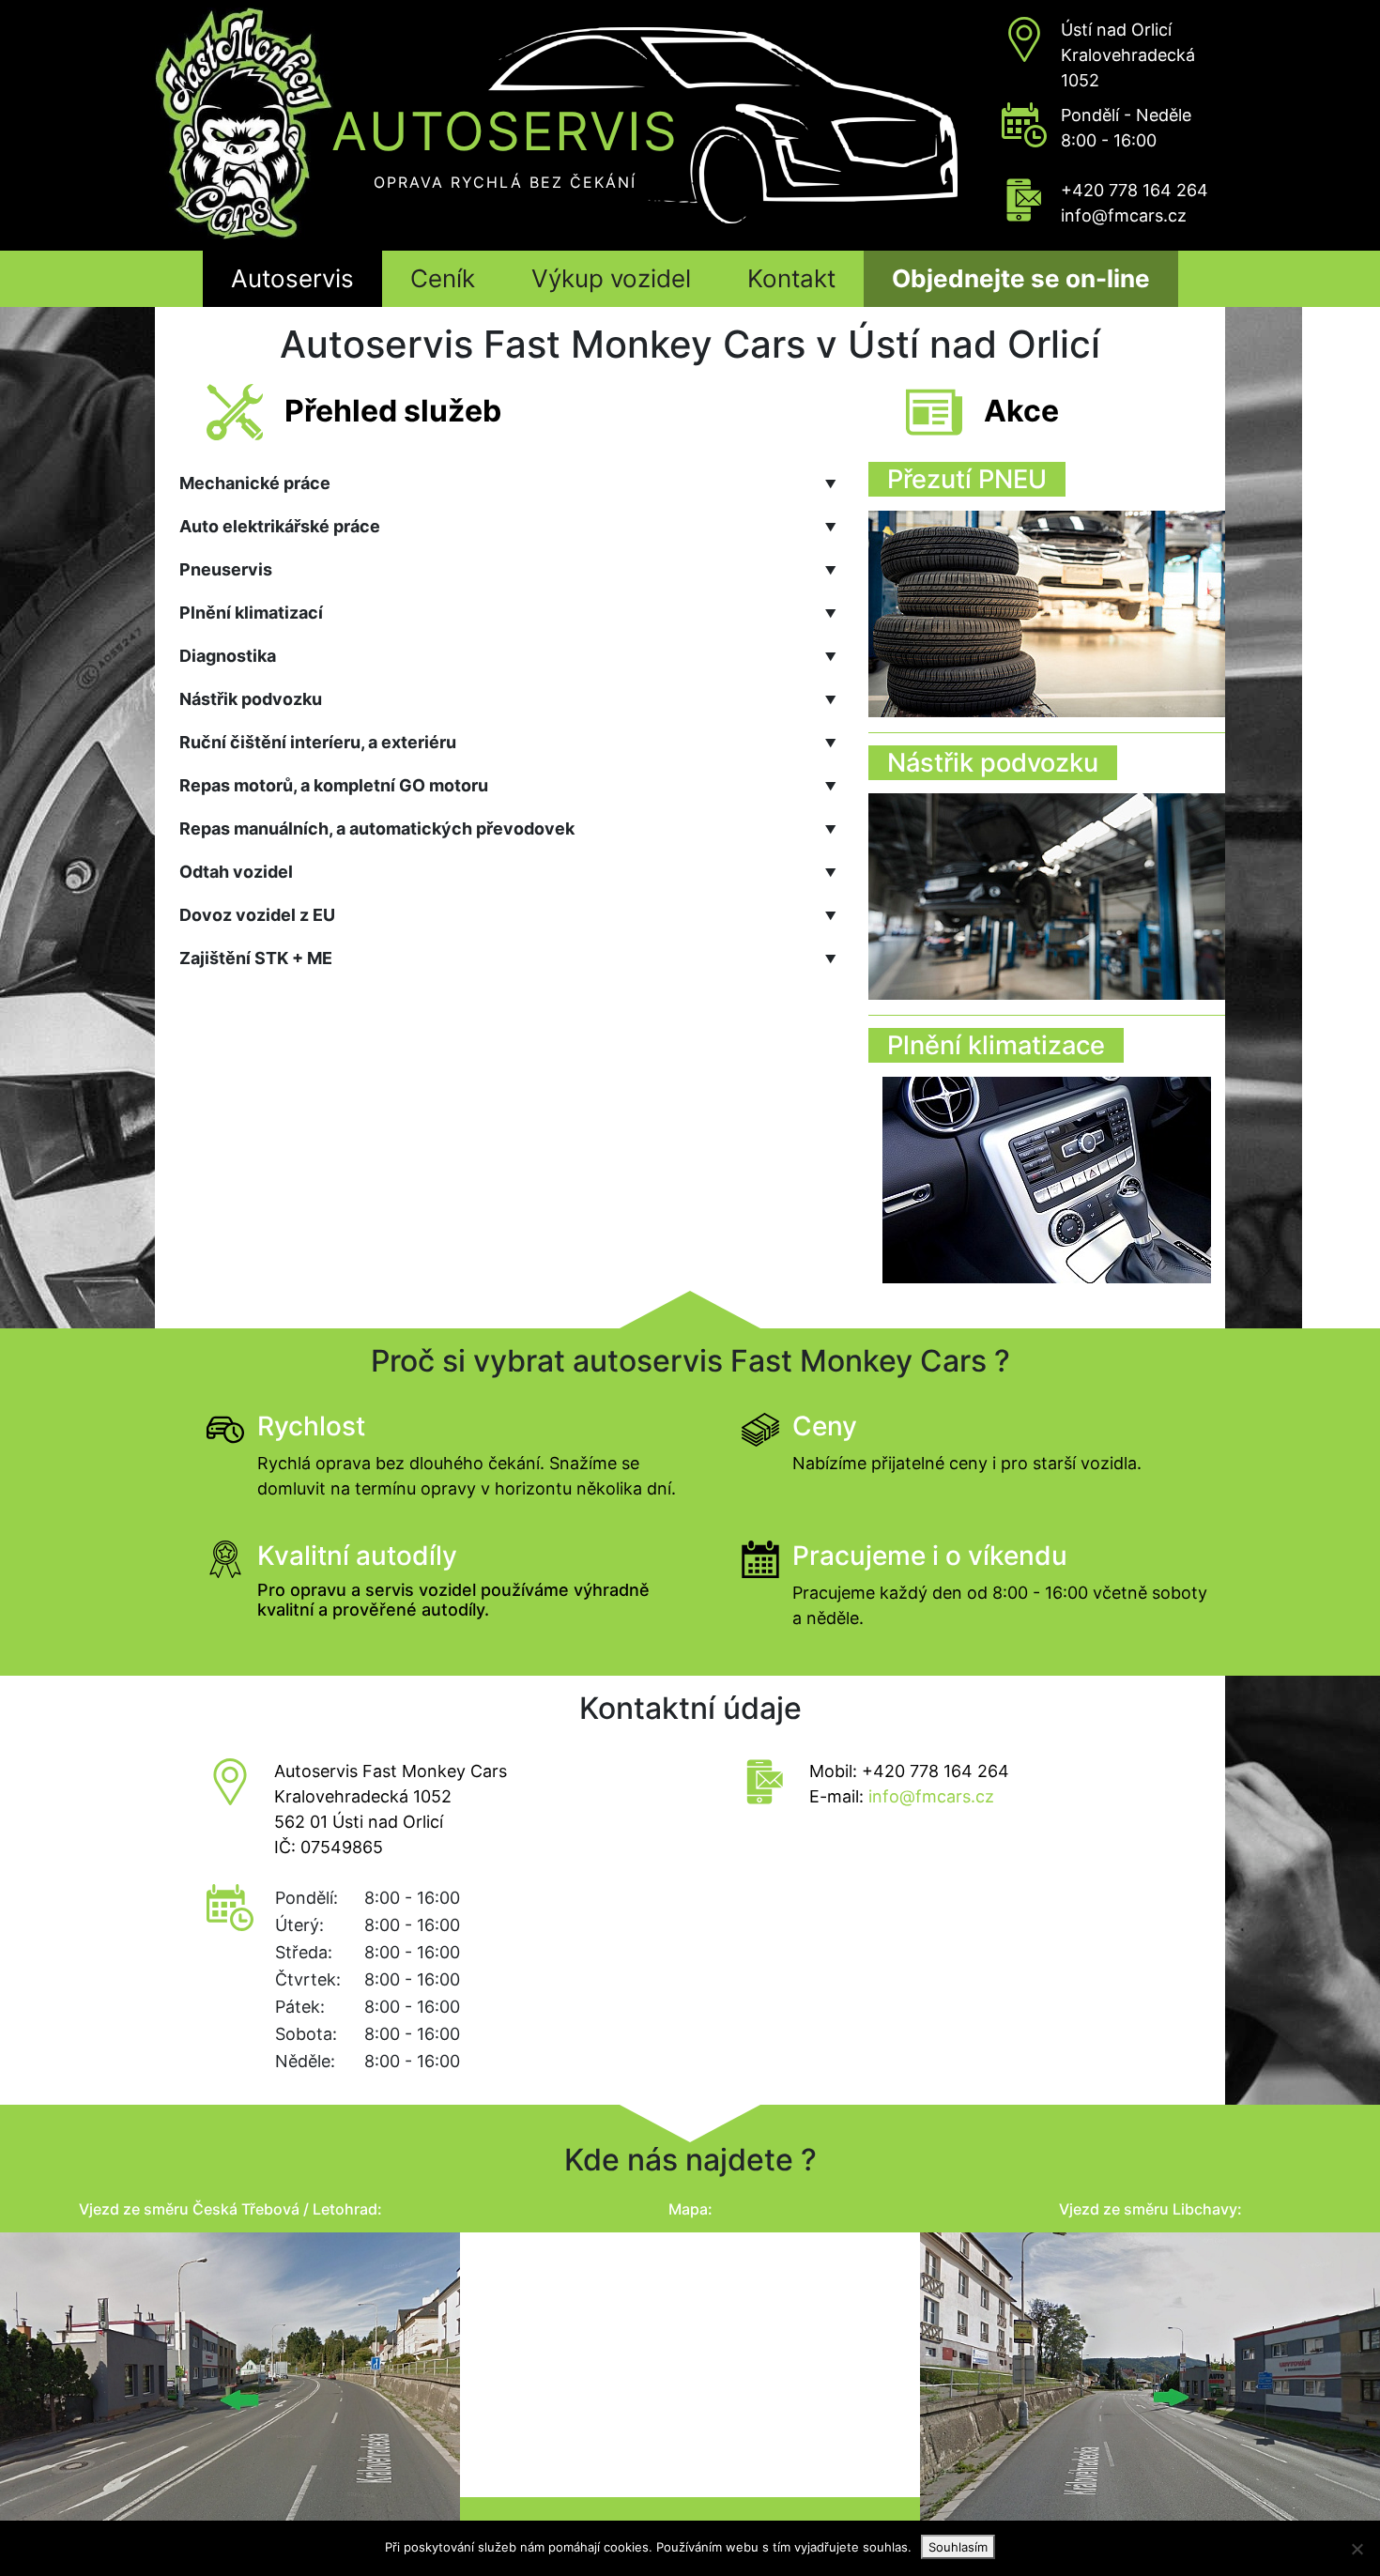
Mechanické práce (508, 483)
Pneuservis (508, 569)
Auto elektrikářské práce (508, 526)
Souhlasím (958, 2547)
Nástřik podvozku (508, 699)
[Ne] (1357, 2549)
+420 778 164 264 (1135, 190)
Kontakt (791, 278)
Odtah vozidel (508, 872)
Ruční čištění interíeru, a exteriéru (508, 742)
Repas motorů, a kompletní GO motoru (508, 785)
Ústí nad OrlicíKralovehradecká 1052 (1128, 55)
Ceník (443, 278)
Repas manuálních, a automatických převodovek (508, 828)
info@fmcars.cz (1124, 215)
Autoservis (292, 278)
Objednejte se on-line (1021, 278)
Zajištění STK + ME (508, 958)
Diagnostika (508, 656)
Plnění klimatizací (508, 613)
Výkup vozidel (611, 278)
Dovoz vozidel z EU (508, 915)
